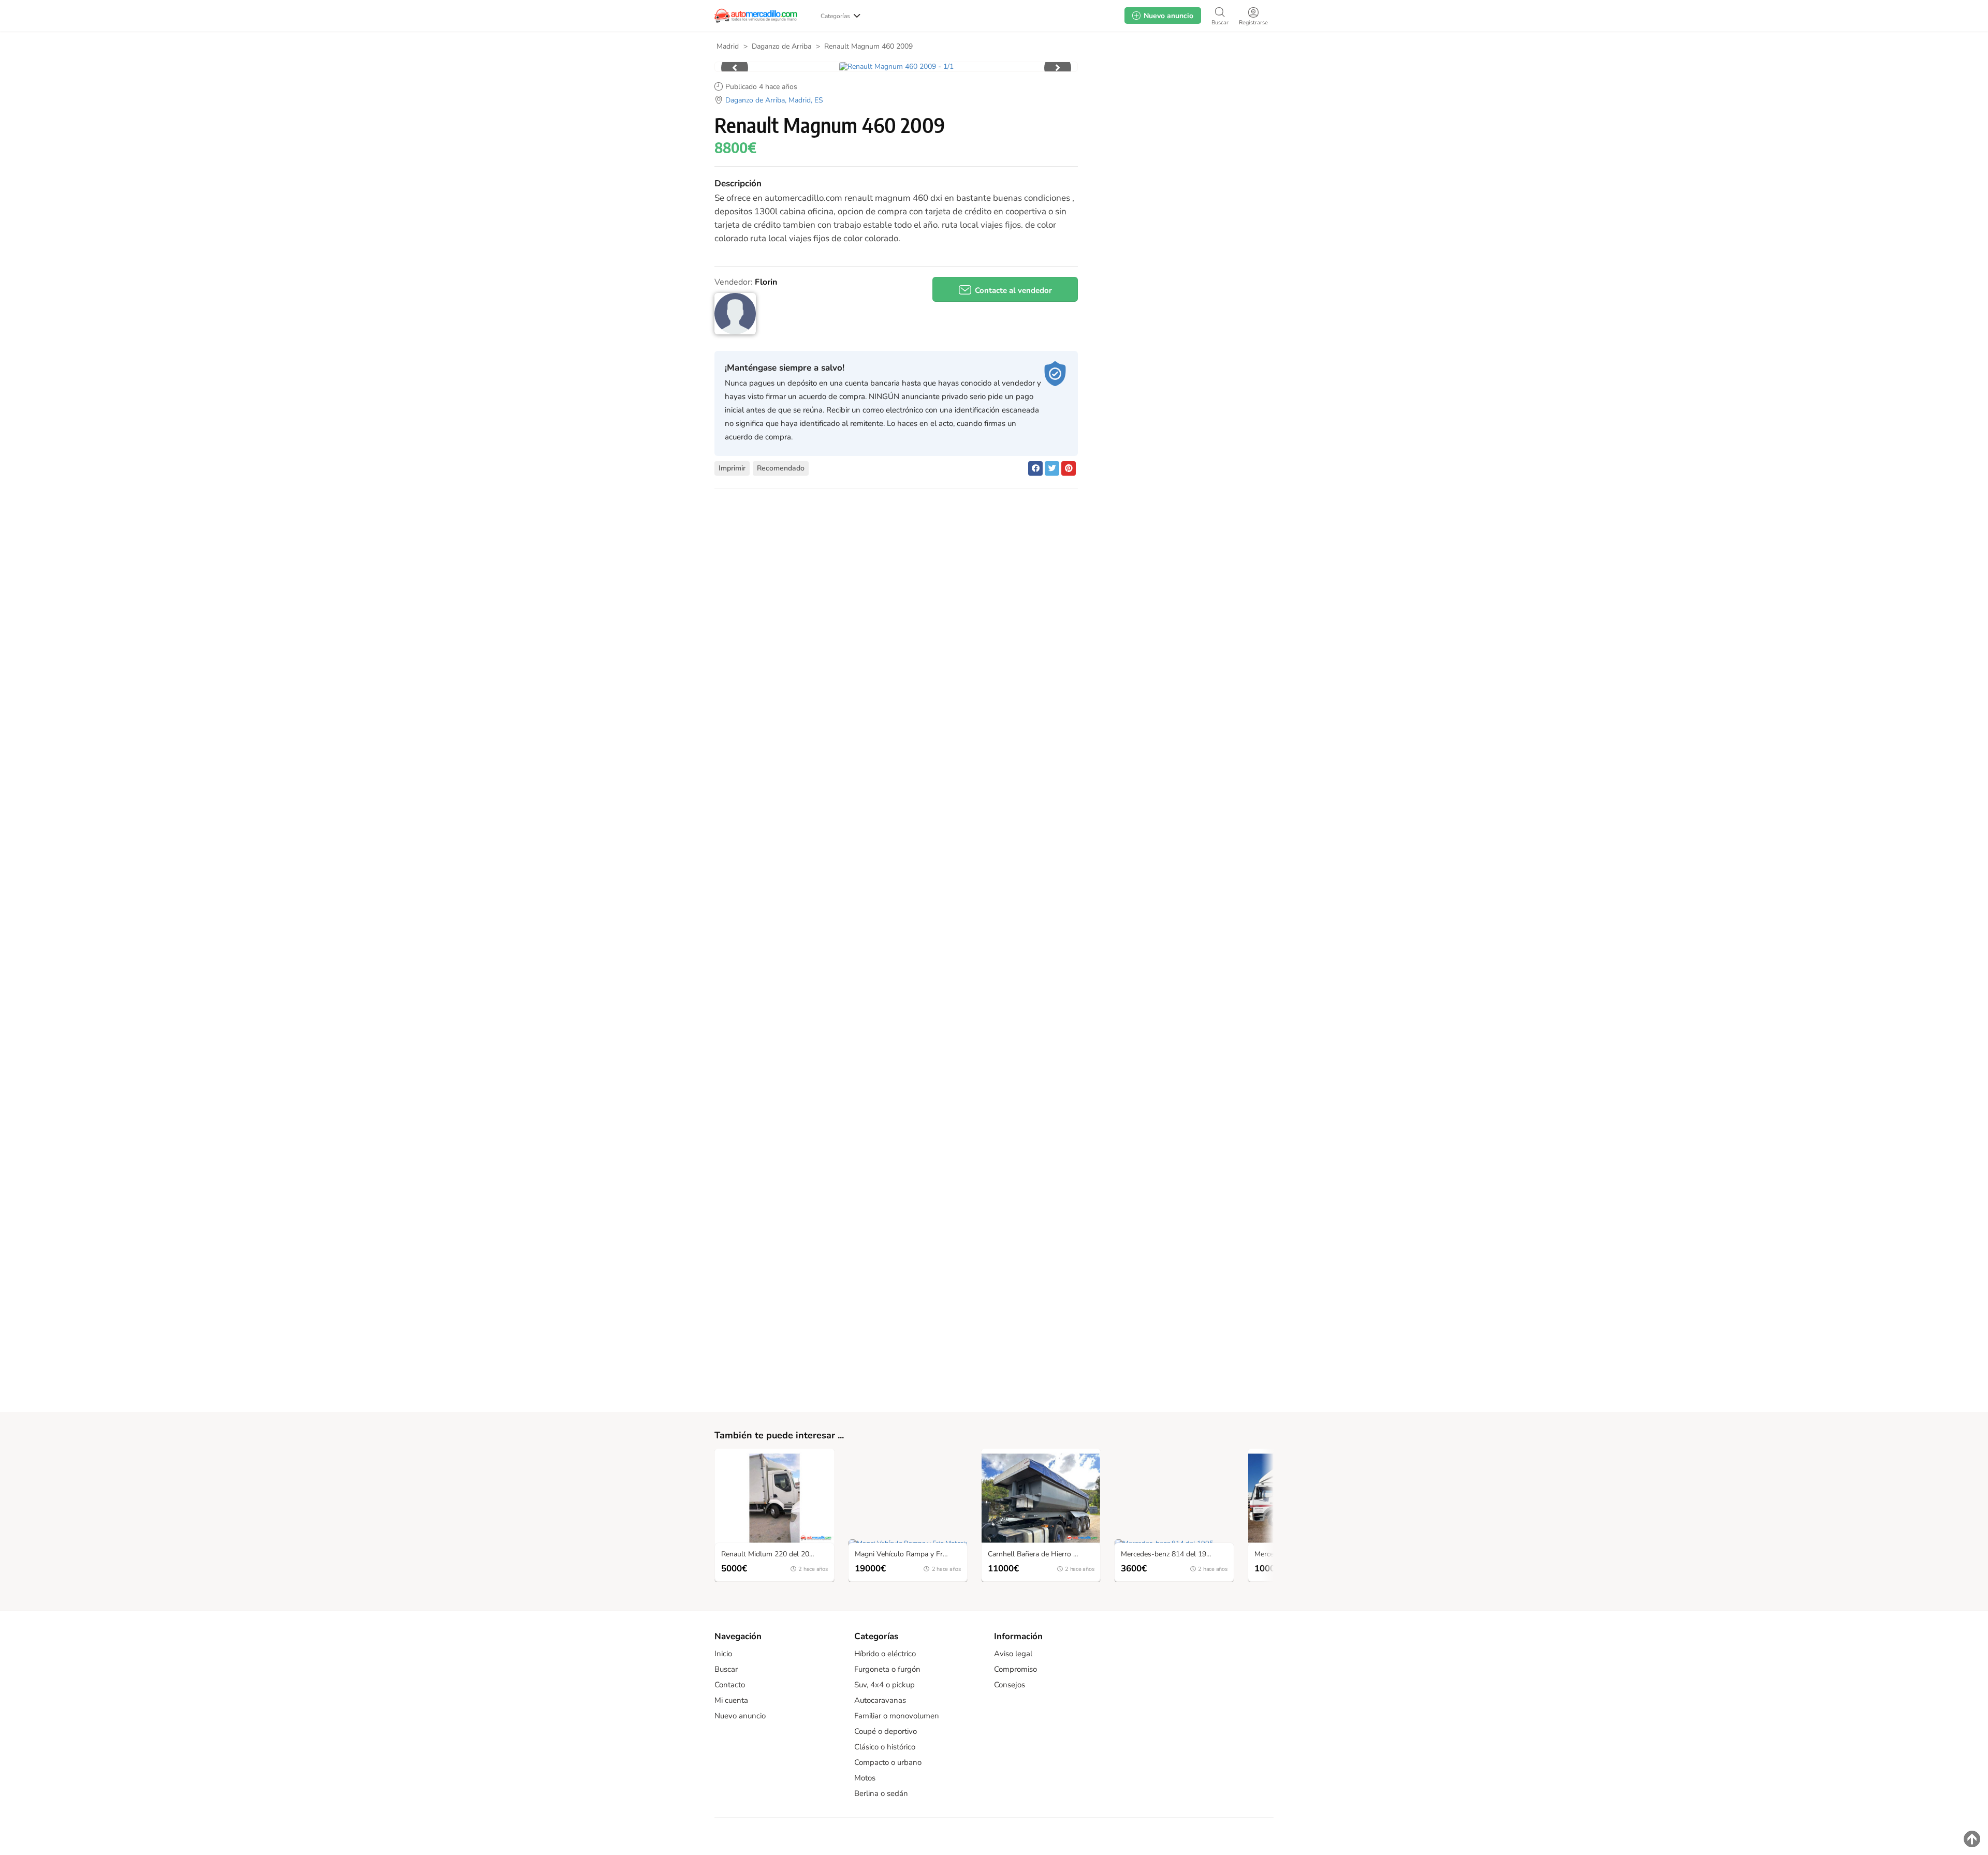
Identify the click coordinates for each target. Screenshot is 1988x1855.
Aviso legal (1013, 1654)
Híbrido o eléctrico (885, 1654)
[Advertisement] (1181, 144)
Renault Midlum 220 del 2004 (769, 1555)
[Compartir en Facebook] (1035, 468)
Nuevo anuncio (740, 1716)
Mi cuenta (731, 1700)
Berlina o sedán (881, 1793)
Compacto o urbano (888, 1762)
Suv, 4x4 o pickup (885, 1685)
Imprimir (732, 468)
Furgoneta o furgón (887, 1669)
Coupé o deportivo (886, 1731)
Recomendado (781, 468)
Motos (865, 1778)
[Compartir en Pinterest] (1069, 468)
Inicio (723, 1654)
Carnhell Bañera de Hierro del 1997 (1043, 1555)
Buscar (726, 1669)
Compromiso (1015, 1669)
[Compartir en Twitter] (1052, 468)
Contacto (730, 1685)
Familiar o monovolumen (897, 1716)
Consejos (1010, 1685)
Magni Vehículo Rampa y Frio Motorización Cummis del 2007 (910, 1555)
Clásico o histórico (885, 1747)
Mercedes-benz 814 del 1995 (1168, 1555)
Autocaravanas (880, 1700)
